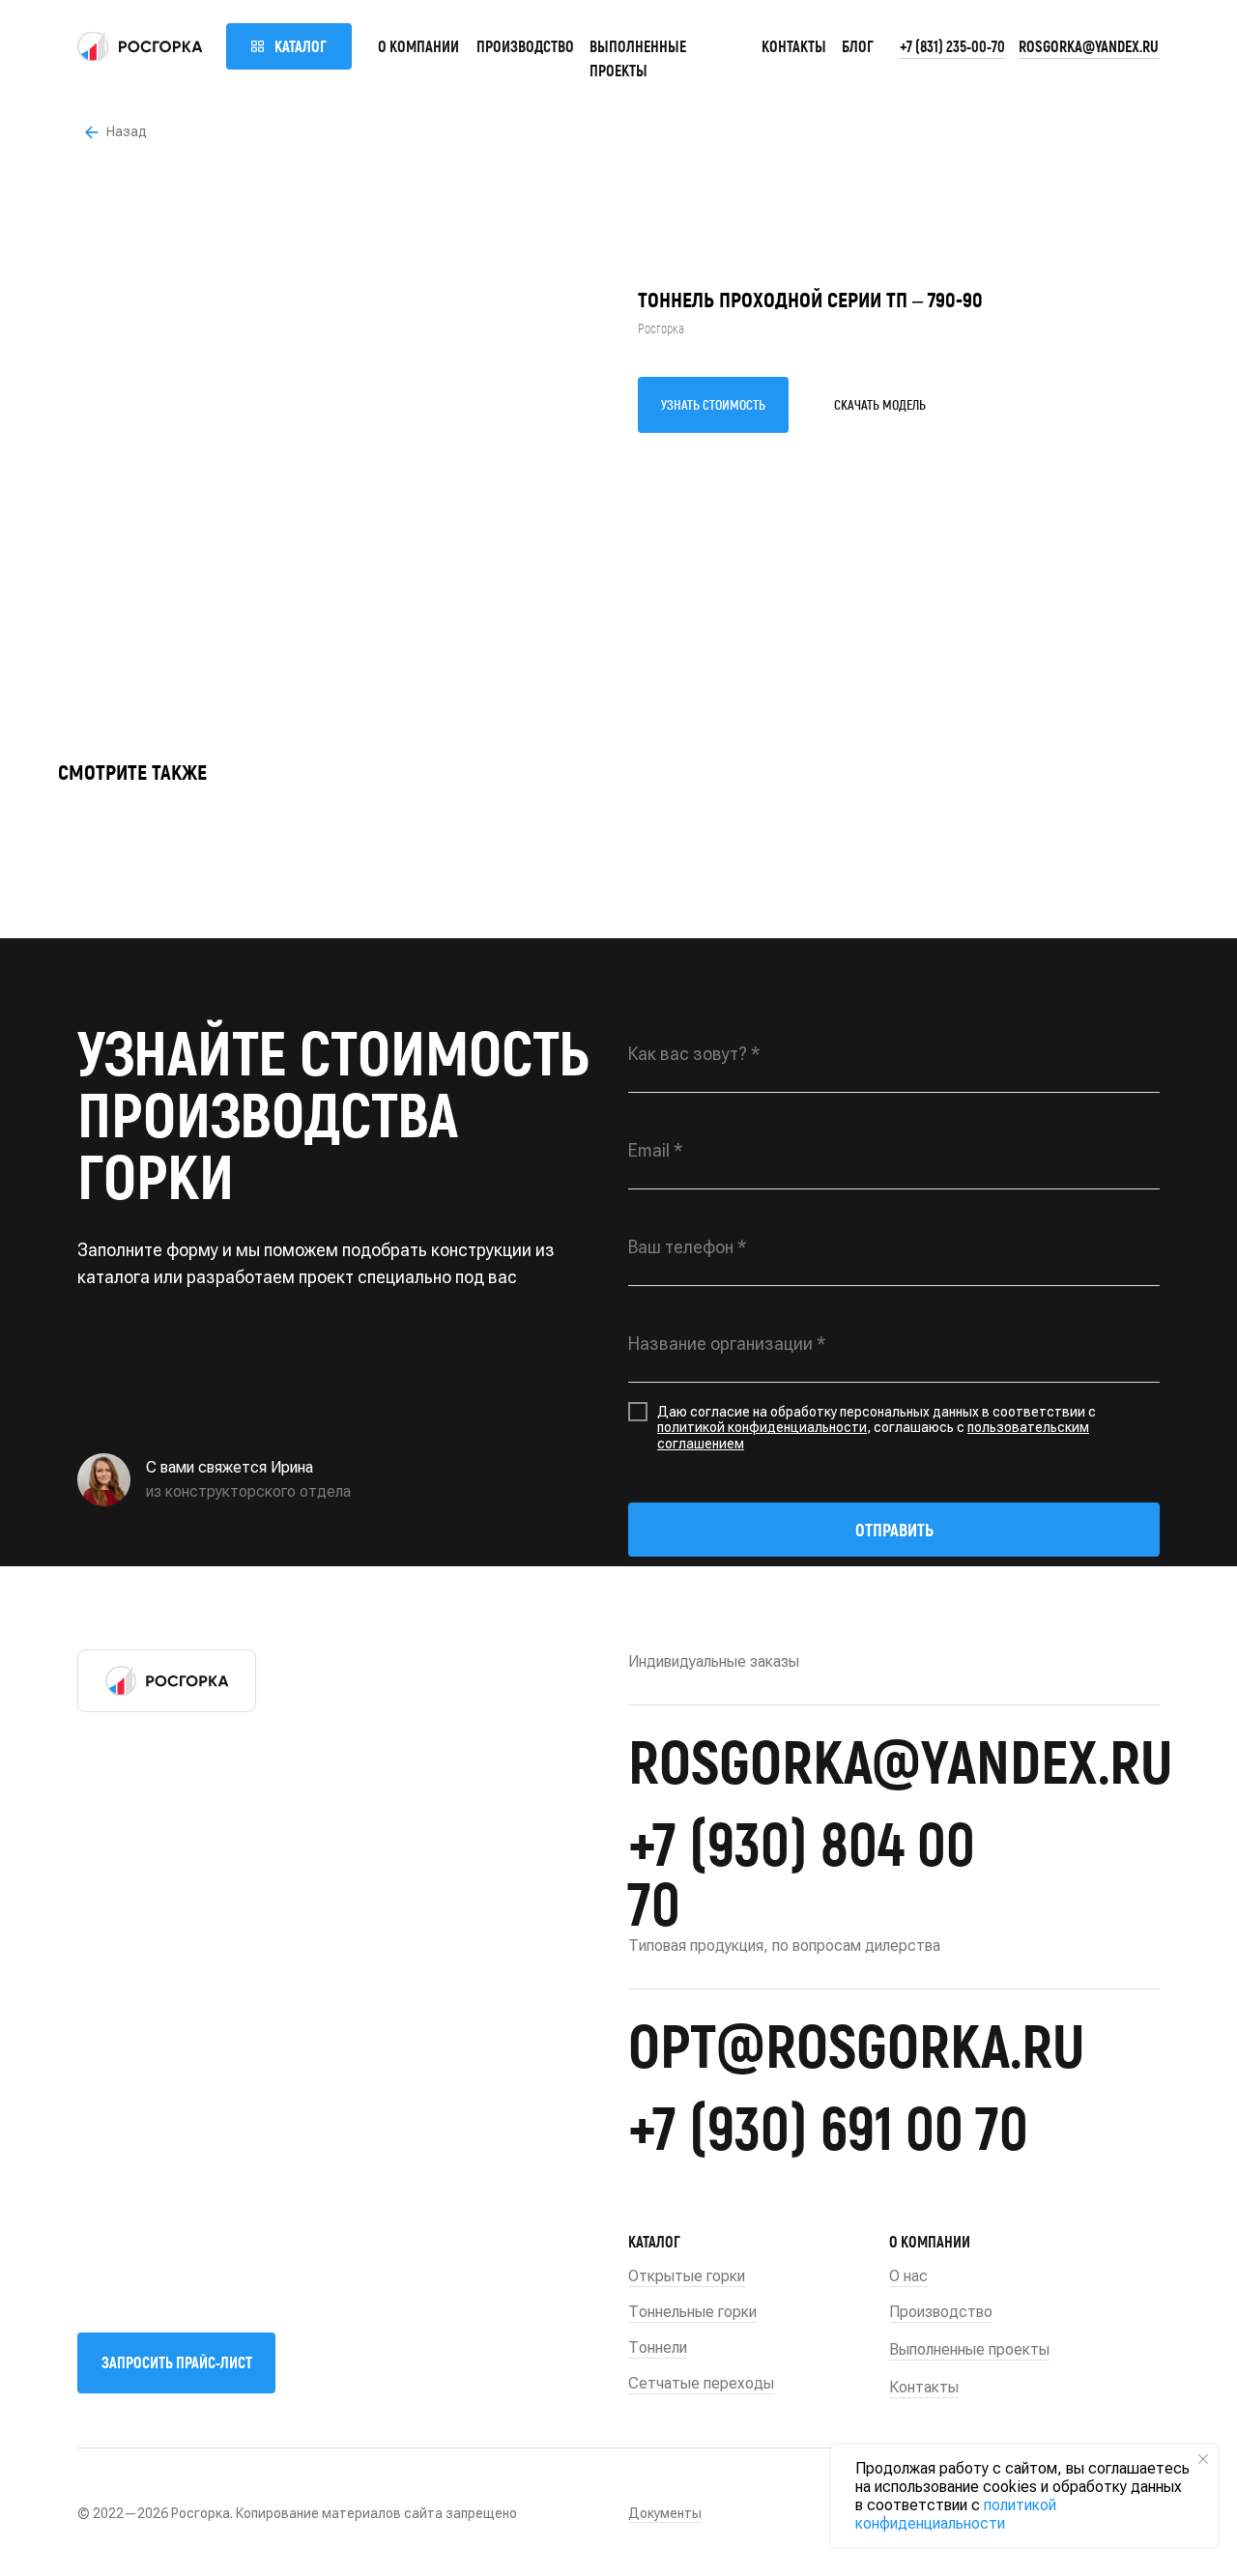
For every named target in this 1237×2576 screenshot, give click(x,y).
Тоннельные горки (692, 2312)
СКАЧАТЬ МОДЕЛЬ (880, 404)
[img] (140, 46)
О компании (418, 46)
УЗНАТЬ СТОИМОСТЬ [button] (713, 404)
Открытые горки (687, 2276)
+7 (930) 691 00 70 (828, 2126)
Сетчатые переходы (701, 2383)
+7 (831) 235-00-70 (952, 46)
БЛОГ (858, 46)
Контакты (794, 46)
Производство (525, 46)
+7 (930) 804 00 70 (802, 1872)
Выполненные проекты (969, 2349)
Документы (665, 2513)
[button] (176, 2363)
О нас (908, 2276)
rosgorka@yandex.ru (1089, 46)
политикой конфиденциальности (762, 1427)
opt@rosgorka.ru (856, 2044)
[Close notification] (1203, 2459)
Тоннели (658, 2347)
